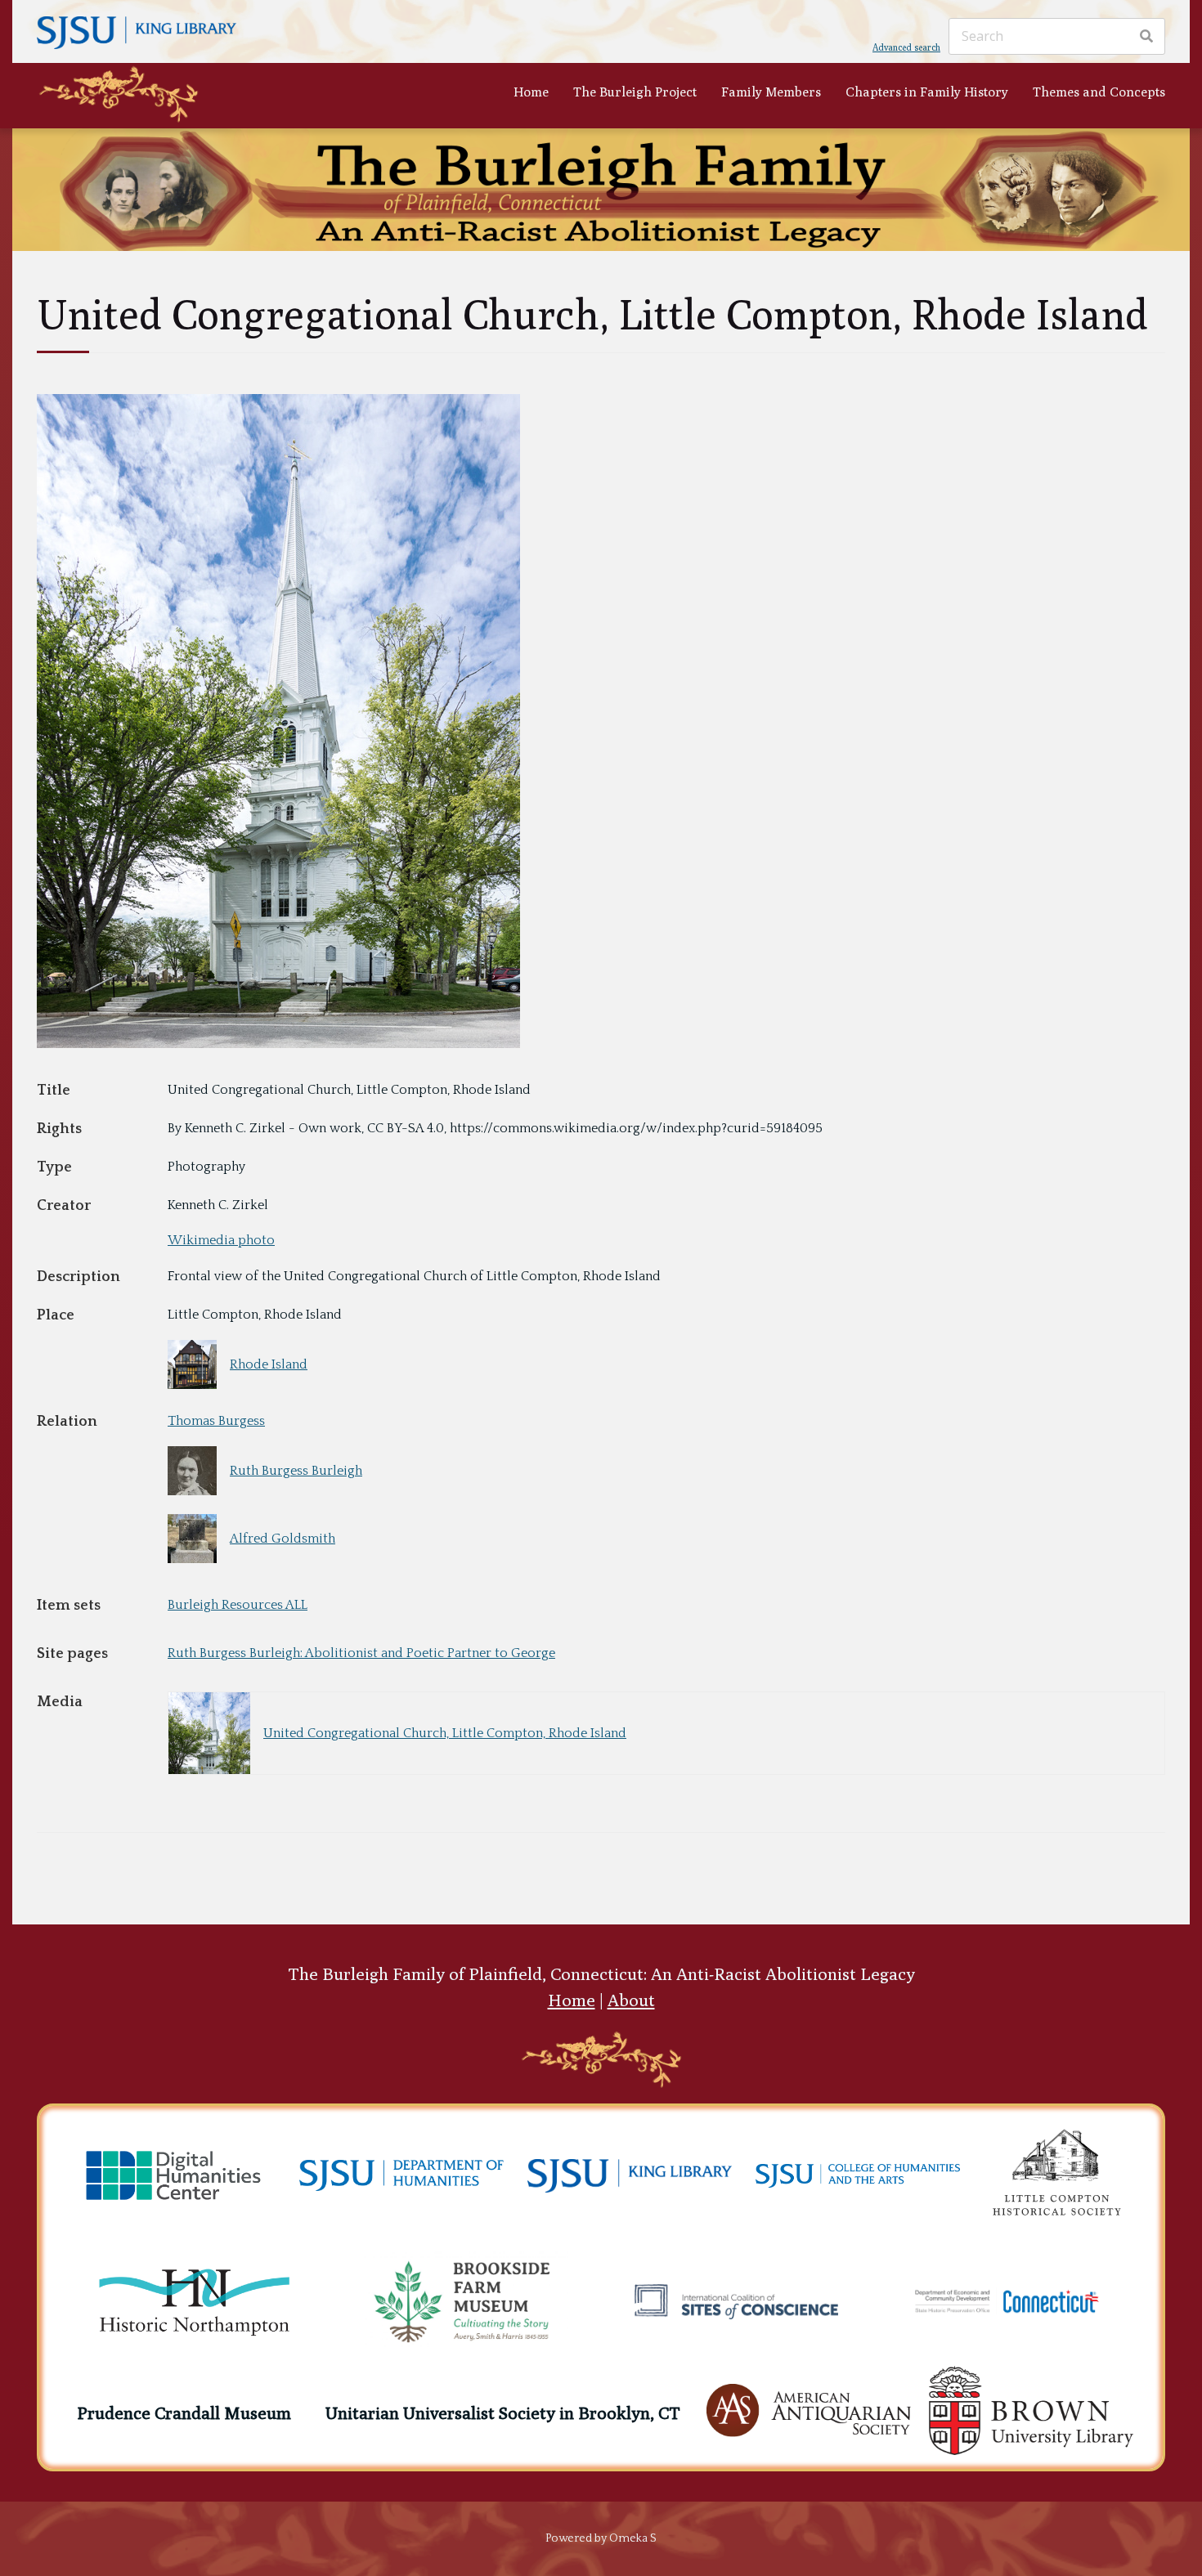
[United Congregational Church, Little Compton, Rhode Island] (278, 1044)
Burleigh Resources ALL (238, 1605)
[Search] (1146, 37)
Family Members (771, 92)
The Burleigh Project (635, 92)
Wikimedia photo (221, 1240)
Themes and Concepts (1099, 92)
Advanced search (906, 47)
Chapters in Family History (927, 92)
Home (531, 92)
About (631, 2000)
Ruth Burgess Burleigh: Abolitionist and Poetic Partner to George (361, 1653)
